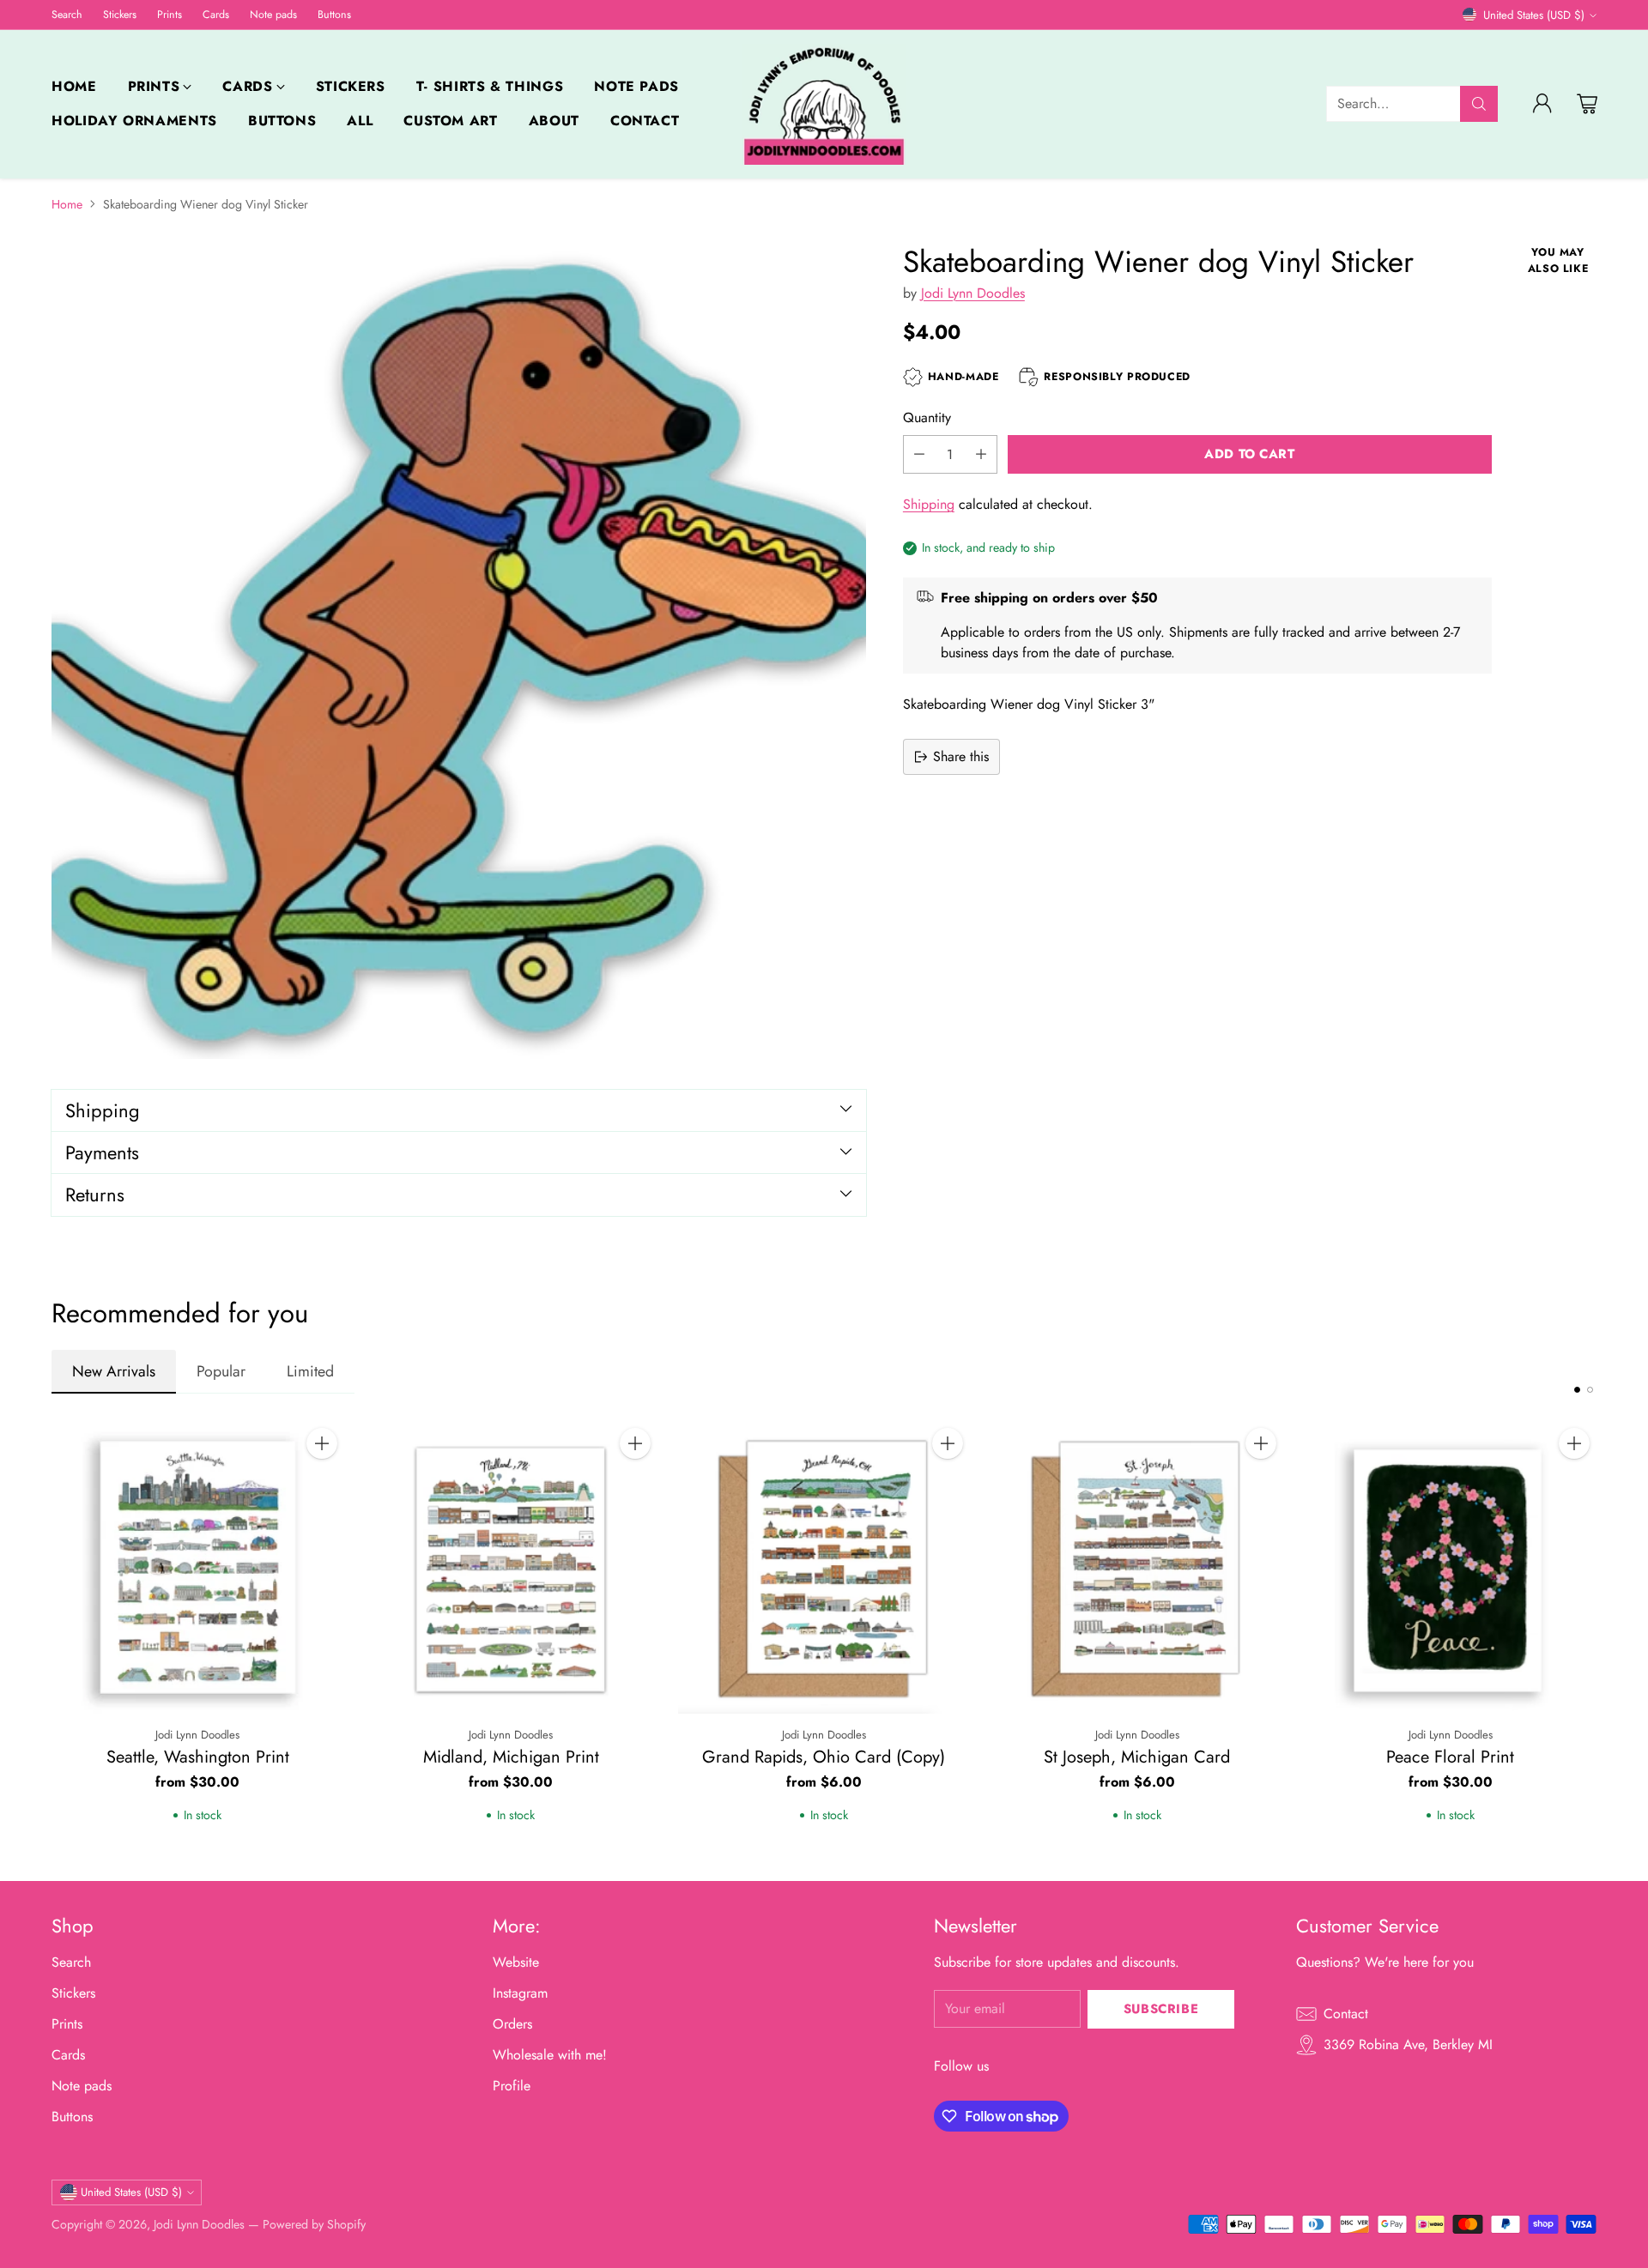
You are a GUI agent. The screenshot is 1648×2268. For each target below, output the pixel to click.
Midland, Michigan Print (511, 1757)
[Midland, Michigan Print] (511, 1567)
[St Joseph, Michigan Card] (1137, 1567)
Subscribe (1161, 2009)
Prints (67, 2024)
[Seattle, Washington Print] (198, 1567)
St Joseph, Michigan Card (1137, 1757)
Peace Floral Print (1450, 1757)
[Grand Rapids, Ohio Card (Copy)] (824, 1567)
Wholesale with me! (550, 2055)
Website (516, 1962)
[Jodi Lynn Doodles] (824, 104)
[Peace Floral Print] (1450, 1567)
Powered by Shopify (314, 2224)
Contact (1346, 2014)
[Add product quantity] (981, 454)
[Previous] (51, 1636)
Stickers (73, 1993)
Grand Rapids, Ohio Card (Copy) (824, 1757)
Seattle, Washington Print (198, 1757)
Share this (961, 756)
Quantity (927, 417)
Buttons (72, 2117)
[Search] (1479, 104)
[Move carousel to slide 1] (1577, 1390)
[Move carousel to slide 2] (1590, 1390)
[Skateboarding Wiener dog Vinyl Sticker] (459, 652)
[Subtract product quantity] (919, 454)
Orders (512, 2024)
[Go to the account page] (1542, 104)
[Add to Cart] (322, 1443)
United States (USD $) (1534, 15)
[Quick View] (322, 1481)
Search (71, 1962)
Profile (512, 2086)
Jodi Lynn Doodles (973, 292)
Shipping (929, 504)
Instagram (520, 1993)
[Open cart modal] (1587, 104)
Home (67, 204)
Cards (68, 2055)
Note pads (82, 2086)
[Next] (1596, 1636)
